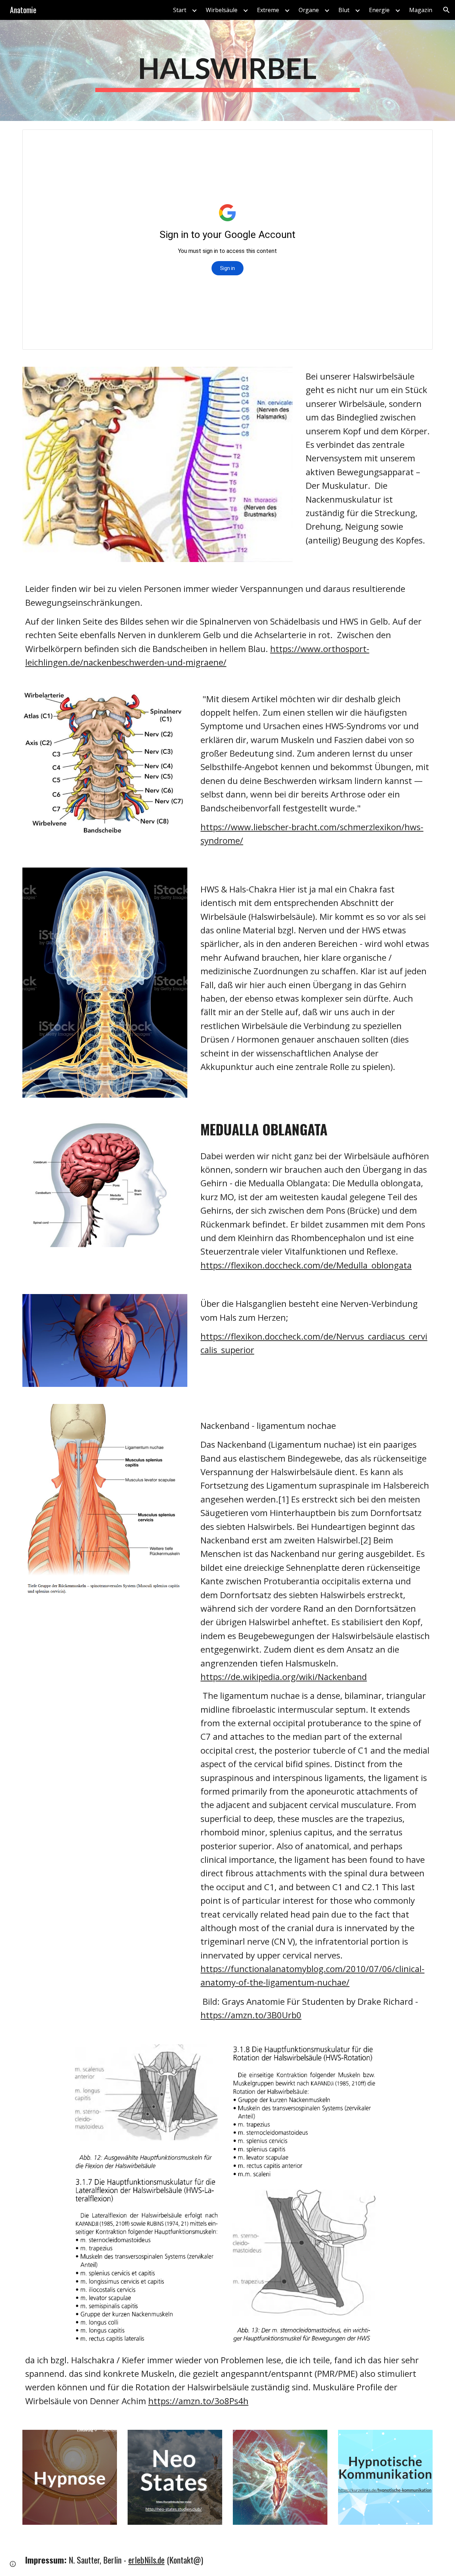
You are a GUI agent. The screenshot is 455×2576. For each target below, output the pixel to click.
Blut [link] (344, 10)
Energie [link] (379, 10)
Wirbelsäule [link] (222, 10)
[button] (446, 10)
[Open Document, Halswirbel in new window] (419, 139)
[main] (227, 71)
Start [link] (180, 10)
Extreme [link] (268, 10)
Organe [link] (309, 10)
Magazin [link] (421, 10)
